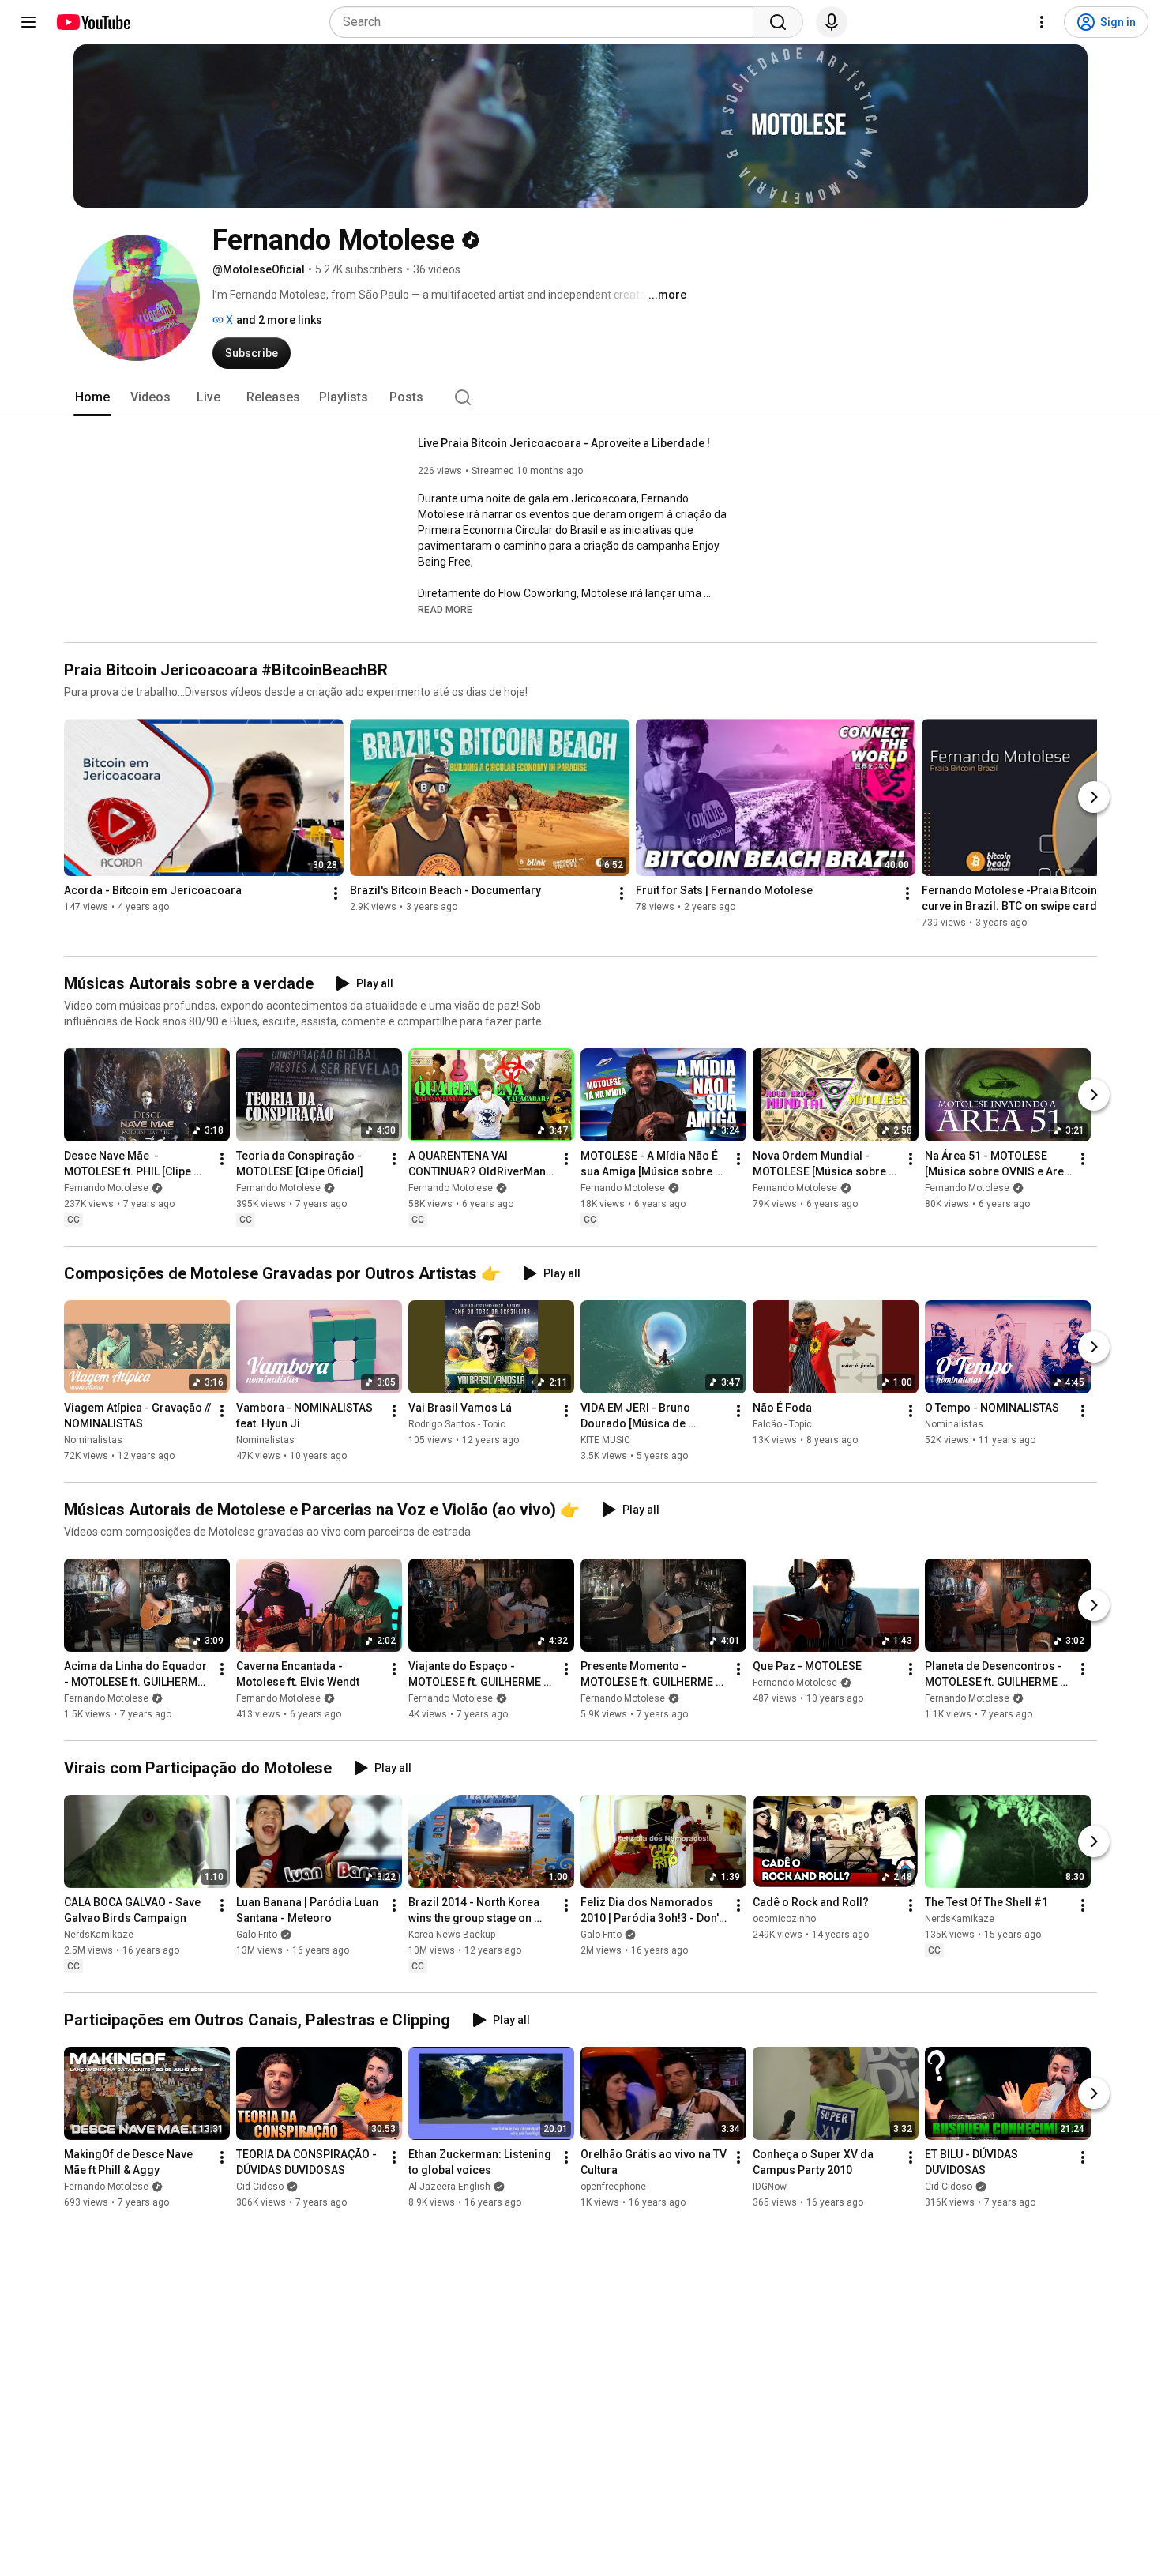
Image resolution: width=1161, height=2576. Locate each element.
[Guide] (28, 22)
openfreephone (613, 2187)
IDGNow (770, 2187)
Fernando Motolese (106, 1188)
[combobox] (546, 22)
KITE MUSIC (605, 1440)
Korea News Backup (452, 1935)
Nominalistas (93, 1440)
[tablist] (580, 397)
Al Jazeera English (449, 2187)
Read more (445, 610)
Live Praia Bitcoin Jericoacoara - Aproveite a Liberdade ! (564, 443)
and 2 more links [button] (279, 320)
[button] (445, 609)
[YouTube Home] (93, 22)
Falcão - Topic (782, 1424)
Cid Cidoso (260, 2187)
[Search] (778, 22)
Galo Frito (257, 1935)
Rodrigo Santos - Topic (457, 1424)
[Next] (1094, 797)
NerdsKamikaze (99, 1935)
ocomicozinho (784, 1919)
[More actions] (336, 893)
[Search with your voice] (832, 22)
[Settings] (1042, 22)
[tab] (92, 397)
